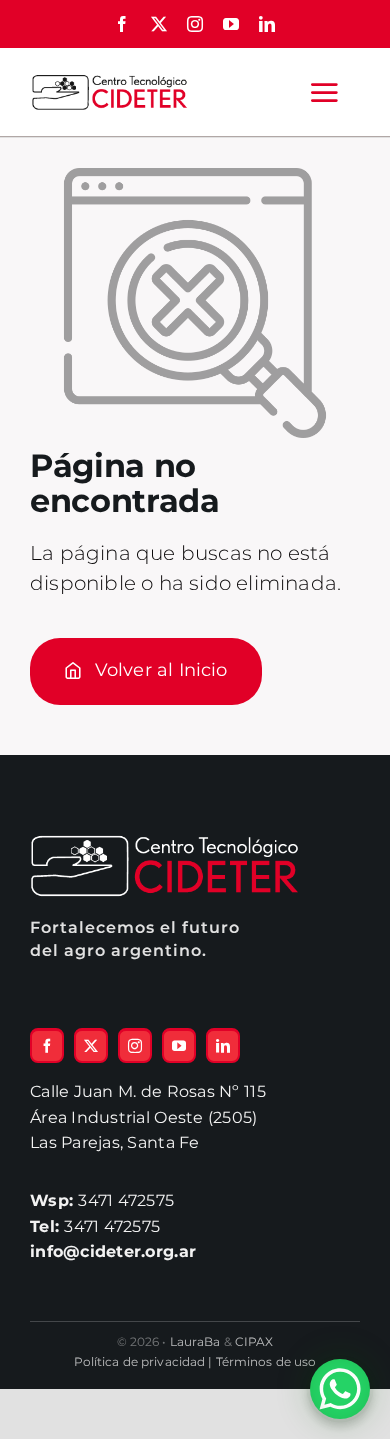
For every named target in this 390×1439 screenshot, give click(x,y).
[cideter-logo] (109, 81)
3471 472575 (102, 1200)
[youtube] (231, 24)
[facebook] (122, 24)
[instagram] (195, 24)
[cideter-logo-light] (165, 844)
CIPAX (254, 1341)
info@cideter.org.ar (113, 1251)
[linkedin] (267, 24)
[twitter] (159, 24)
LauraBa (195, 1341)
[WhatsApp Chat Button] (340, 1389)
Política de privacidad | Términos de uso (195, 1361)
